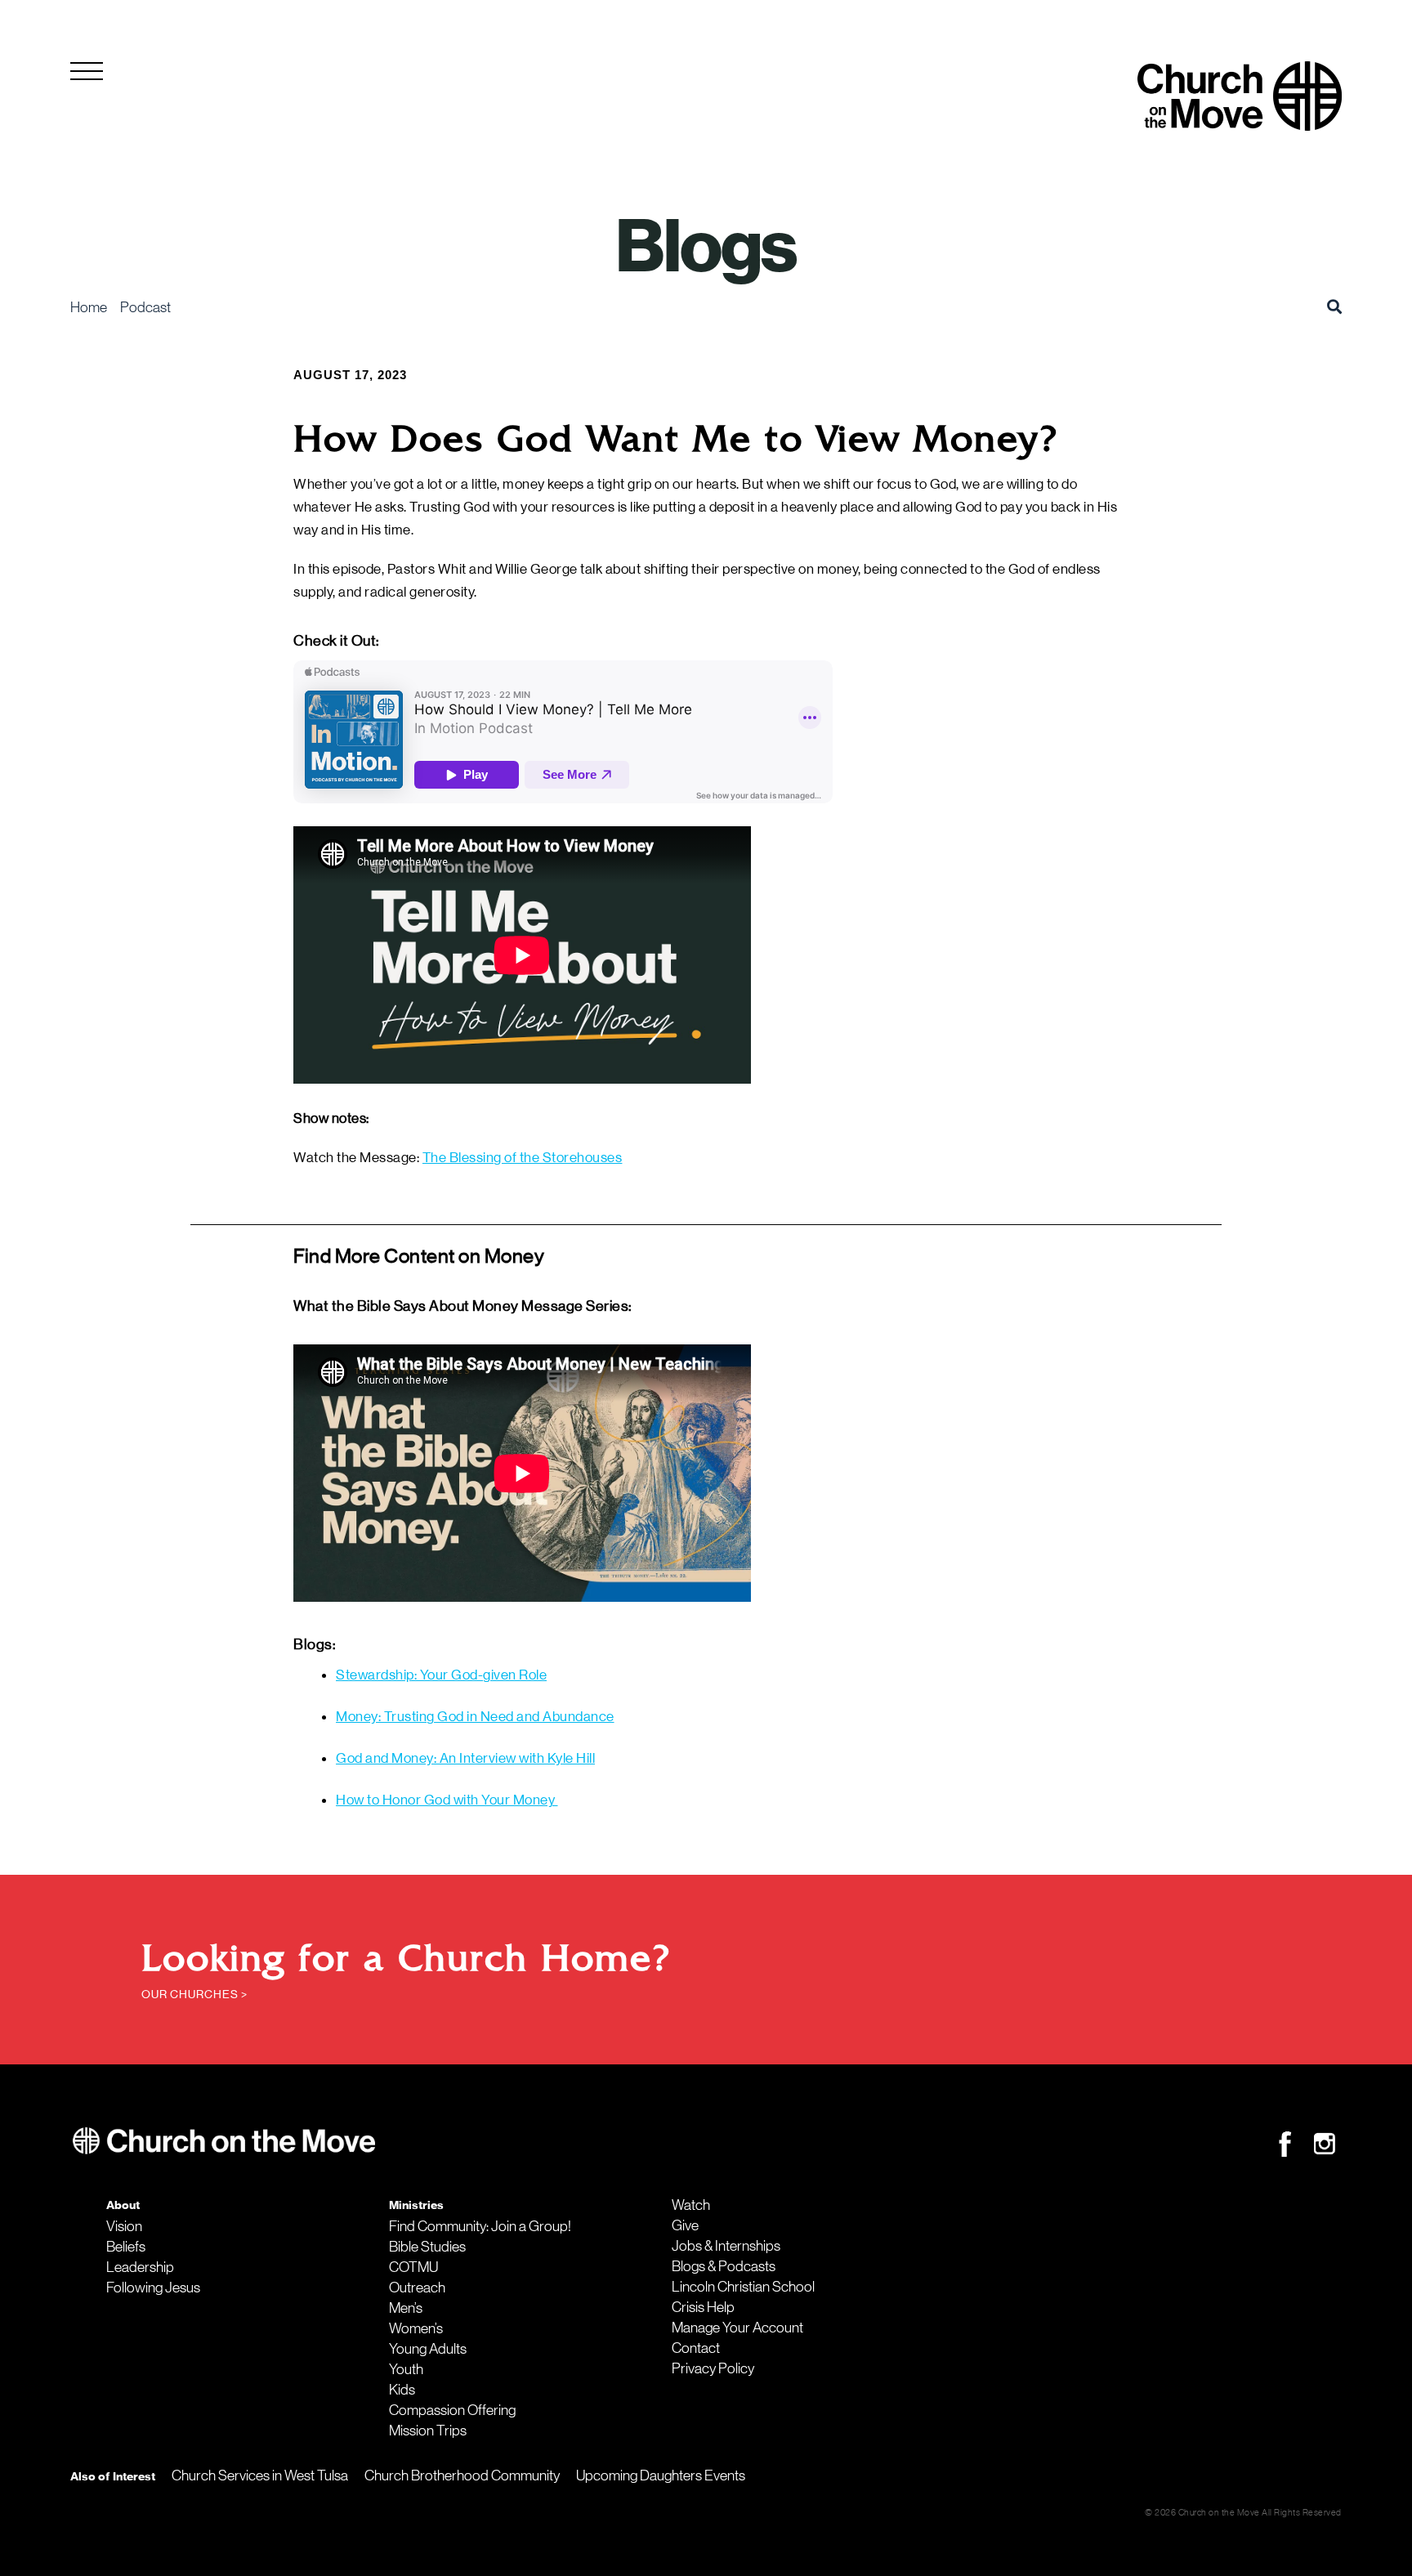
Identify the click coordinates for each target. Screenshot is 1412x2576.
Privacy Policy (713, 2368)
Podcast (145, 307)
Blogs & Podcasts (724, 2266)
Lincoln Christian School (743, 2287)
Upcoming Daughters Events (661, 2475)
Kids (402, 2390)
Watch (691, 2205)
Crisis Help (703, 2307)
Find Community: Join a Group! (480, 2226)
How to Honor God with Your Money (447, 1800)
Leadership (140, 2267)
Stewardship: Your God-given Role (441, 1675)
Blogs (706, 247)
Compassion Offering (452, 2410)
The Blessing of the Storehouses (523, 1157)
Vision (124, 2226)
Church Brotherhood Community (462, 2475)
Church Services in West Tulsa (260, 2475)
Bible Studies (427, 2247)
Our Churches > (194, 1994)
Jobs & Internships (726, 2246)
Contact (696, 2348)
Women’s (416, 2328)
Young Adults (428, 2349)
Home (89, 307)
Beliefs (126, 2247)
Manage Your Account (737, 2328)
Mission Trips (428, 2431)
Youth (406, 2369)
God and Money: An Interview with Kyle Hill (465, 1758)
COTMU (413, 2267)
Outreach (417, 2288)
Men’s (406, 2308)
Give (685, 2225)
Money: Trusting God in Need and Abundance (475, 1716)
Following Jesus (153, 2288)
